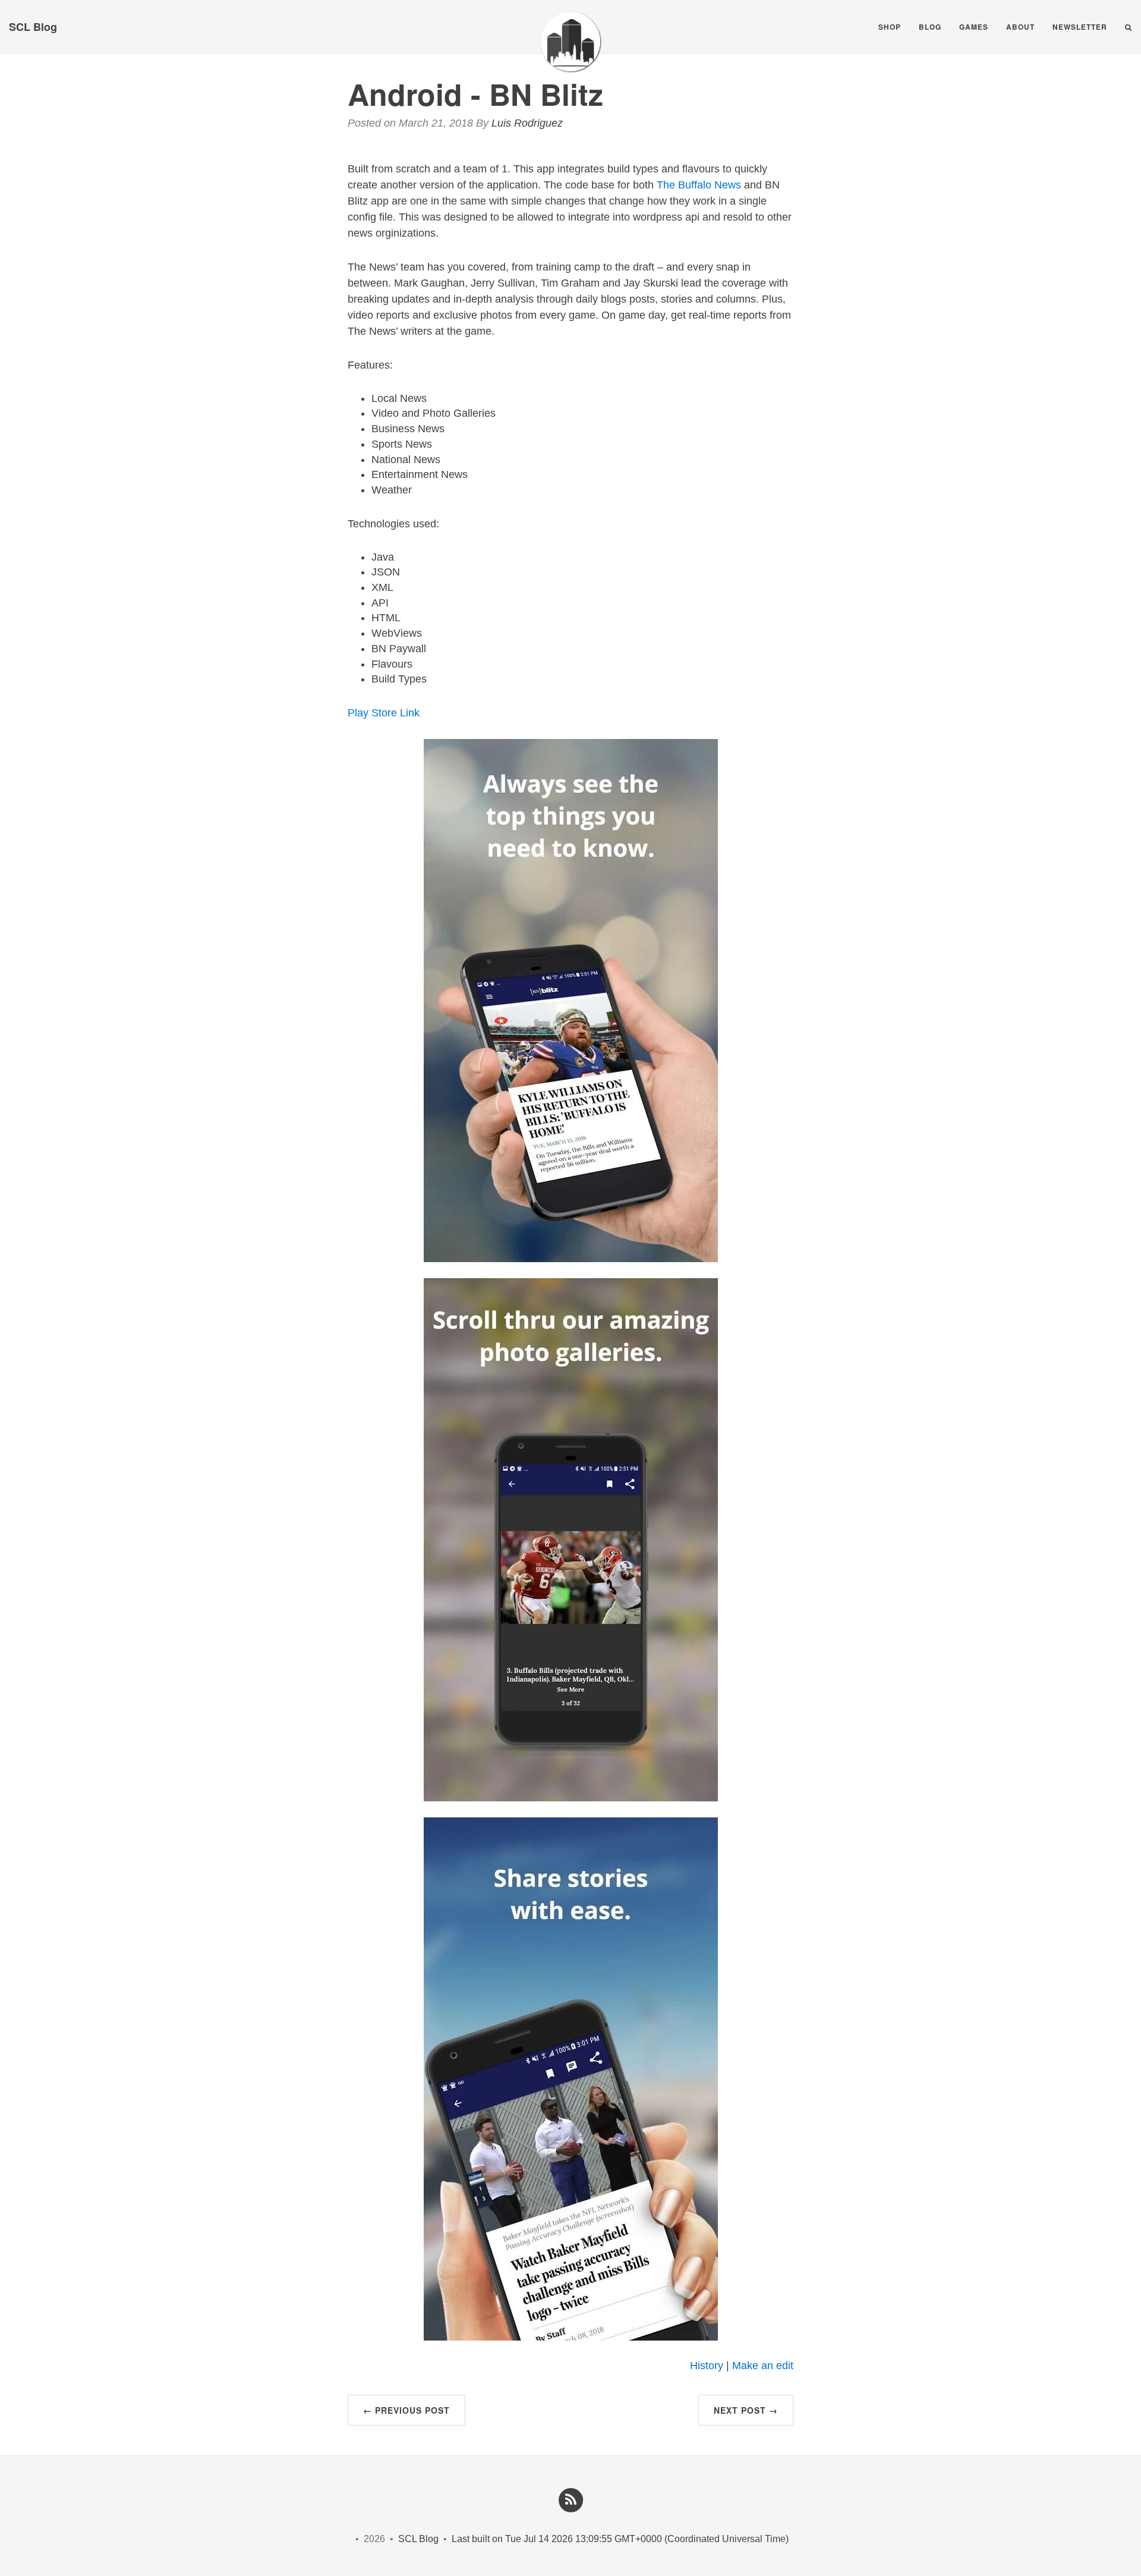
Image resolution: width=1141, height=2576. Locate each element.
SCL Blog (33, 27)
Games (974, 27)
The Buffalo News (699, 185)
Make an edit (763, 2366)
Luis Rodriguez (527, 123)
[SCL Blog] (570, 42)
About (1020, 27)
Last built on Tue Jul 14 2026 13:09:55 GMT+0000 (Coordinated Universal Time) (620, 2539)
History (707, 2366)
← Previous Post (406, 2410)
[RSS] (570, 2499)
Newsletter (1080, 27)
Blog (930, 27)
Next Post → (746, 2410)
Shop (890, 27)
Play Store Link (384, 713)
